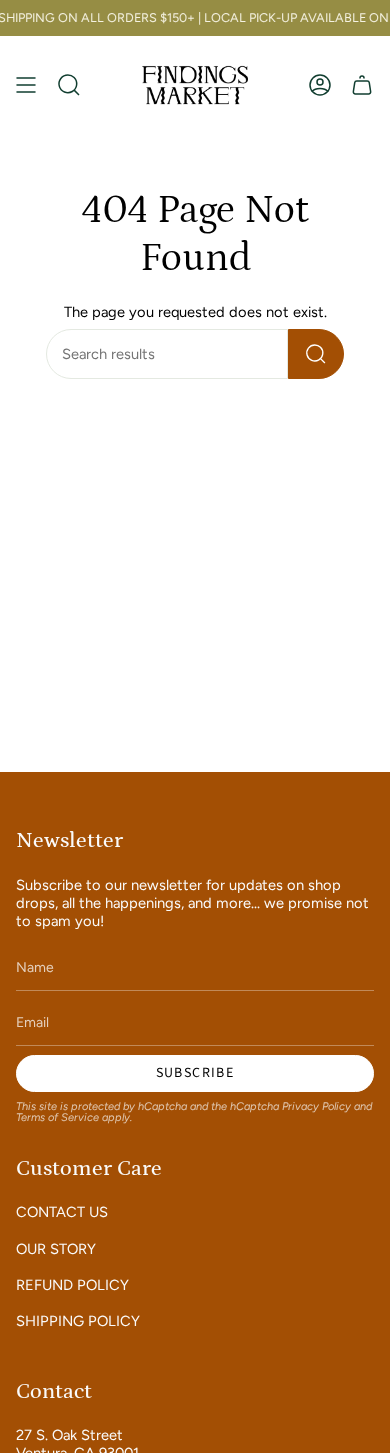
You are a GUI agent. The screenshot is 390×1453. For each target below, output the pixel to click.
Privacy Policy (316, 1106)
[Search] (316, 354)
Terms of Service (57, 1117)
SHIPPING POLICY (78, 1321)
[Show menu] (26, 84)
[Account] (320, 84)
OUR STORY (56, 1249)
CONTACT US (62, 1212)
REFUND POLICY (72, 1285)
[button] (69, 84)
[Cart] (362, 84)
